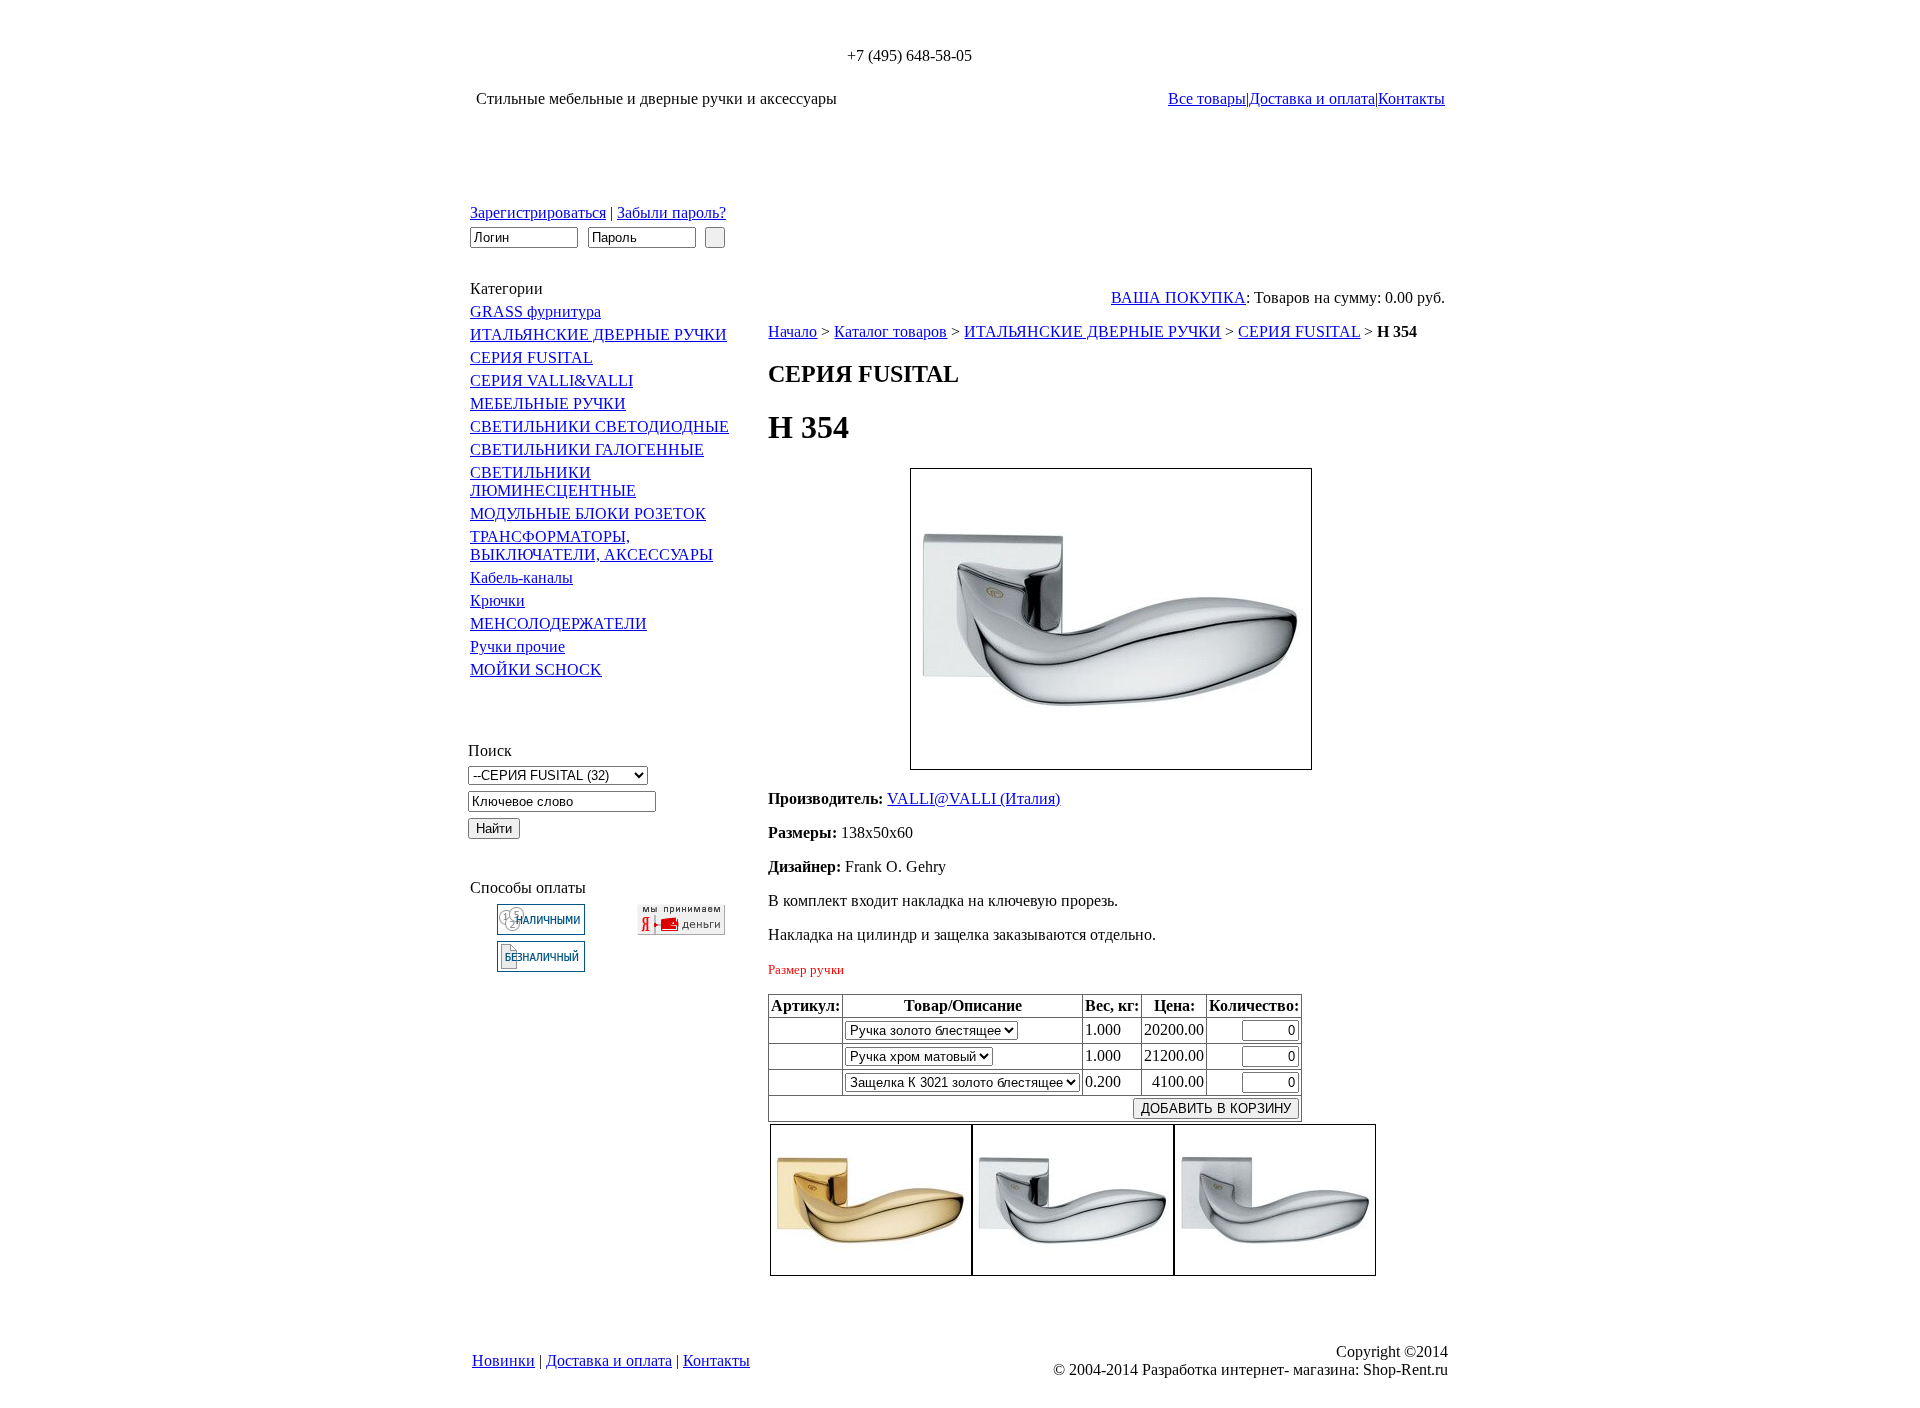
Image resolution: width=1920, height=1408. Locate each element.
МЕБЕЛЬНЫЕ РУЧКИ (548, 403)
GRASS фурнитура (535, 311)
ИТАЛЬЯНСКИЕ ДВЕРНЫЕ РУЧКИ (598, 334)
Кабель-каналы (521, 577)
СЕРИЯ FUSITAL (531, 357)
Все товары (1207, 98)
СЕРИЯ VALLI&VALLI (551, 380)
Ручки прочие (517, 646)
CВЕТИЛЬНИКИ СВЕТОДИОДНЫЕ (599, 426)
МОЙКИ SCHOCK (536, 669)
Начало (792, 331)
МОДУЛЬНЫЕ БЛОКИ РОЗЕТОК (588, 513)
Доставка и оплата (1312, 98)
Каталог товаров (890, 331)
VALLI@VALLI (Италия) (973, 798)
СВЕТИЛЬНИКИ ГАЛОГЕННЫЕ (587, 449)
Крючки (497, 600)
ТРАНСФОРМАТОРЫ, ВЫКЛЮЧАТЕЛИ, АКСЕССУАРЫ (591, 545)
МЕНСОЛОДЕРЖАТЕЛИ (558, 623)
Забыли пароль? (671, 212)
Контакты (1411, 98)
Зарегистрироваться (538, 212)
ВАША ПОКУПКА (1178, 297)
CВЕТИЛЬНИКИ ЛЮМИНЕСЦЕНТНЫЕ (553, 481)
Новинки (503, 1360)
